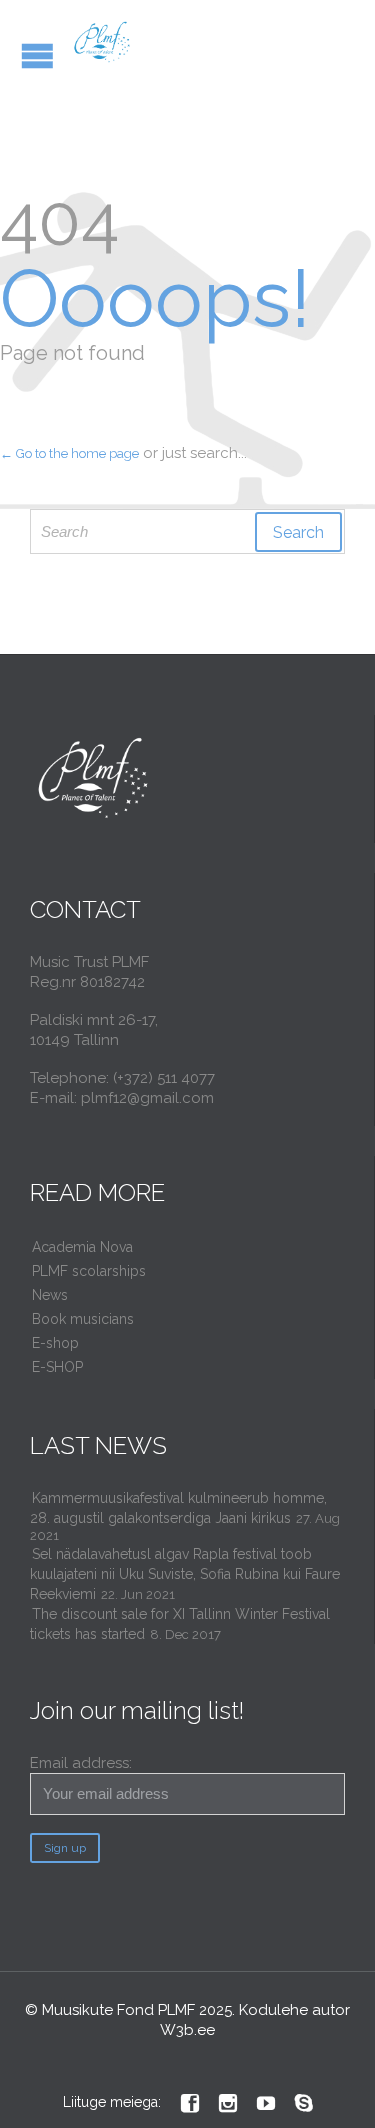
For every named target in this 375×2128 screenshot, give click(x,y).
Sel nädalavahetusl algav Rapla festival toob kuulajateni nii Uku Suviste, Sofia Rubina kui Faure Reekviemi (185, 1574)
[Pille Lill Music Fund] (102, 42)
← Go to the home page (69, 453)
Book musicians (83, 1319)
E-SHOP (57, 1367)
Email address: (81, 1763)
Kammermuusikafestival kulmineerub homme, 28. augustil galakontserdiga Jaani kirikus (178, 1508)
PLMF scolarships (89, 1271)
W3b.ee (187, 2030)
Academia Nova (82, 1247)
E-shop (55, 1343)
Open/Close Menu (37, 55)
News (50, 1295)
